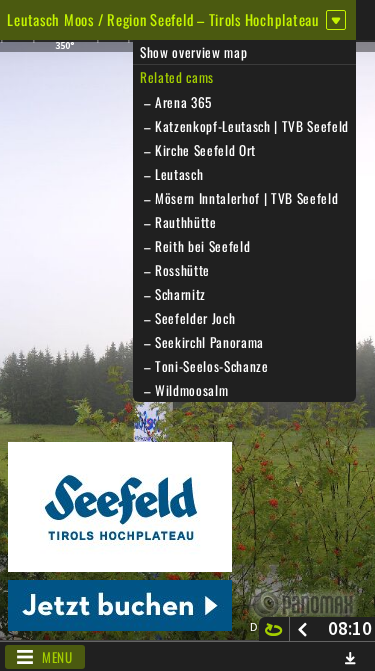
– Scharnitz (173, 294)
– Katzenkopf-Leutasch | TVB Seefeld (244, 126)
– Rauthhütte (178, 222)
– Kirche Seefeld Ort (198, 150)
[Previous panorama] (302, 629)
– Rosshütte (175, 270)
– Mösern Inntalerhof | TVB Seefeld (239, 198)
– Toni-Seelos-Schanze (204, 366)
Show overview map (193, 52)
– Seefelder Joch (187, 318)
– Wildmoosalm (184, 390)
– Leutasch (171, 174)
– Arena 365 (176, 102)
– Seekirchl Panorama (202, 342)
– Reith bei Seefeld (195, 246)
